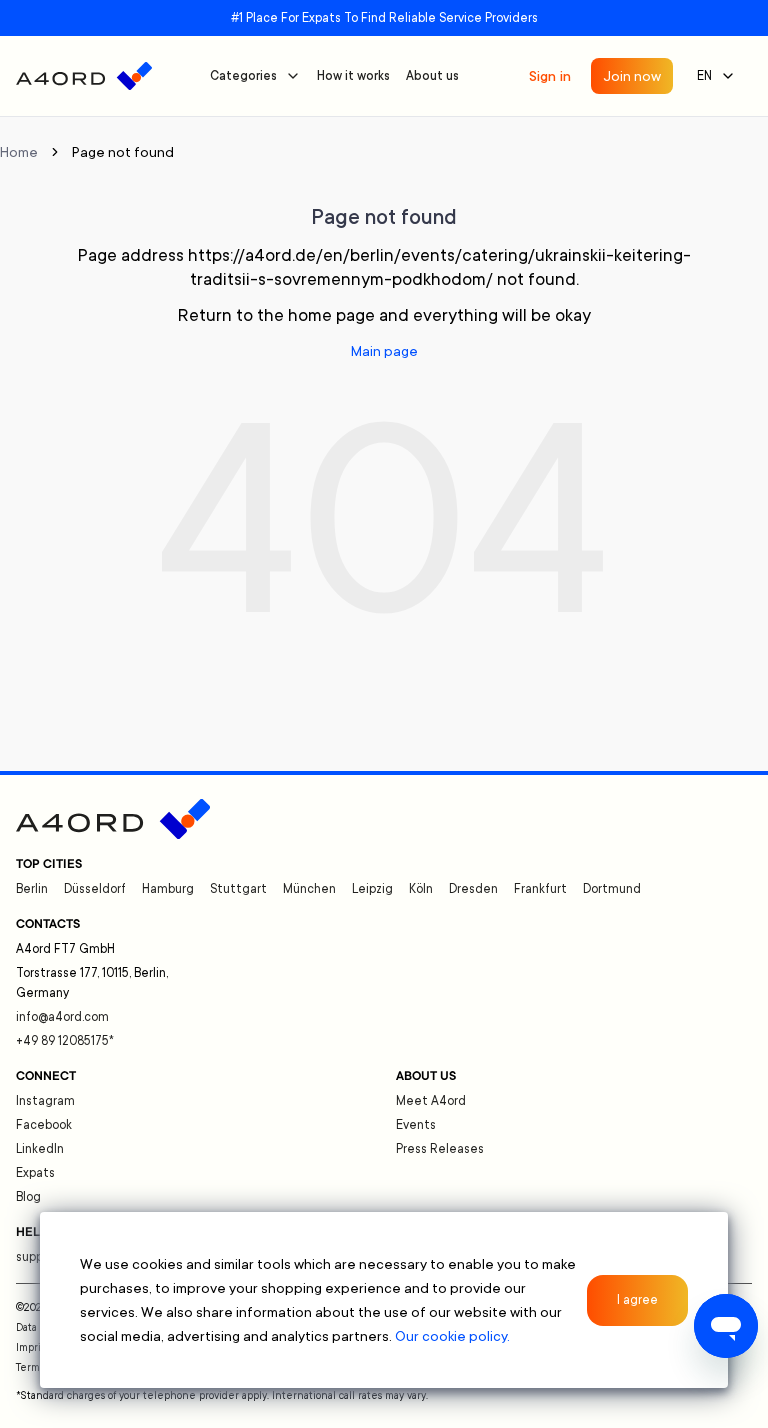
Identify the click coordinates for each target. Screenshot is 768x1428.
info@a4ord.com (62, 1017)
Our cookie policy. (452, 1336)
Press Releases (440, 1149)
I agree (637, 1300)
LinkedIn (40, 1149)
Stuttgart (238, 889)
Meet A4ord (431, 1101)
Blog (28, 1197)
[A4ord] (84, 76)
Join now (632, 76)
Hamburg (168, 889)
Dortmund (612, 889)
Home (19, 152)
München (309, 889)
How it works (353, 76)
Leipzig (372, 889)
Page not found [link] (123, 152)
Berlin (32, 889)
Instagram (45, 1101)
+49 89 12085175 (65, 1041)
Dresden (473, 889)
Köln (421, 889)
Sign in (550, 76)
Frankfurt (540, 889)
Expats (35, 1173)
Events (416, 1125)
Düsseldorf (95, 889)
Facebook (44, 1125)
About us (432, 76)
